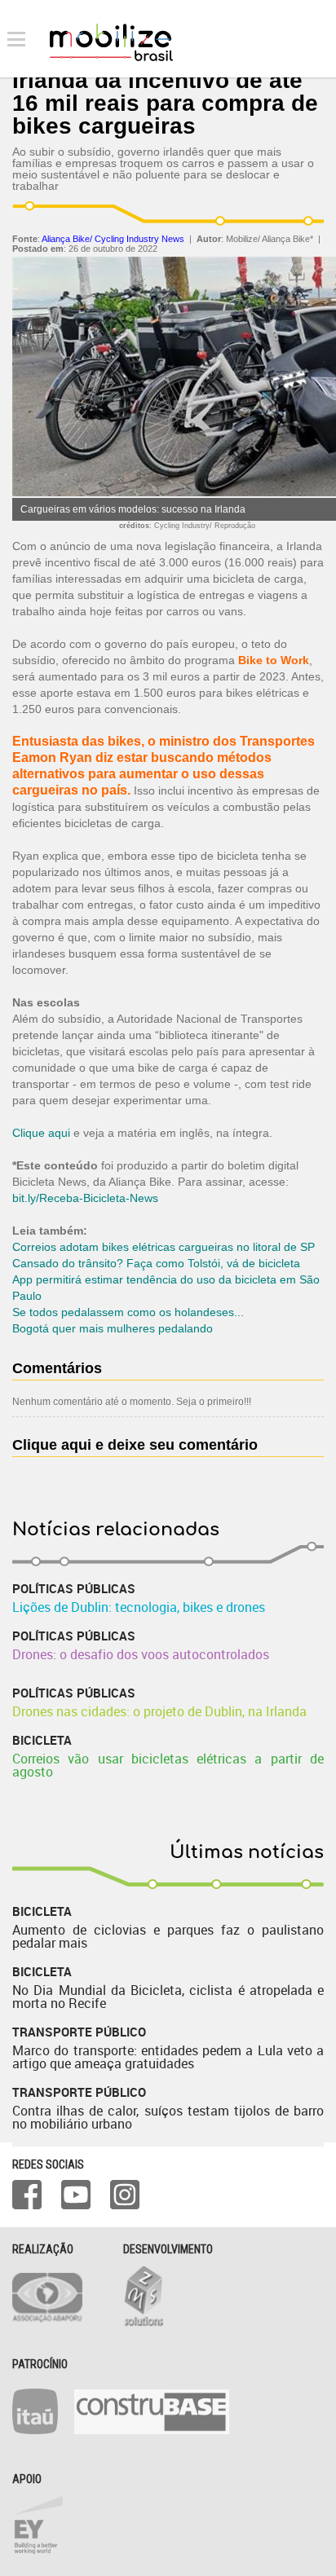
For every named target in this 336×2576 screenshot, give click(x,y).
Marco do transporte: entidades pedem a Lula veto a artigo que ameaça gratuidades (168, 2057)
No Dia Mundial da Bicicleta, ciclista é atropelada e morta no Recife (168, 1997)
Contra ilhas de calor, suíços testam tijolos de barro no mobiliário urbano (168, 2117)
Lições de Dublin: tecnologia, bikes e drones (139, 1607)
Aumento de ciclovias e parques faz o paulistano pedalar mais (168, 1936)
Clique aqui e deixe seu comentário (135, 1445)
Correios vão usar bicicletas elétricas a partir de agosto (168, 1765)
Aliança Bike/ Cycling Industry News (113, 239)
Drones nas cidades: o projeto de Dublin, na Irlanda (159, 1711)
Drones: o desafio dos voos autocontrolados (141, 1654)
